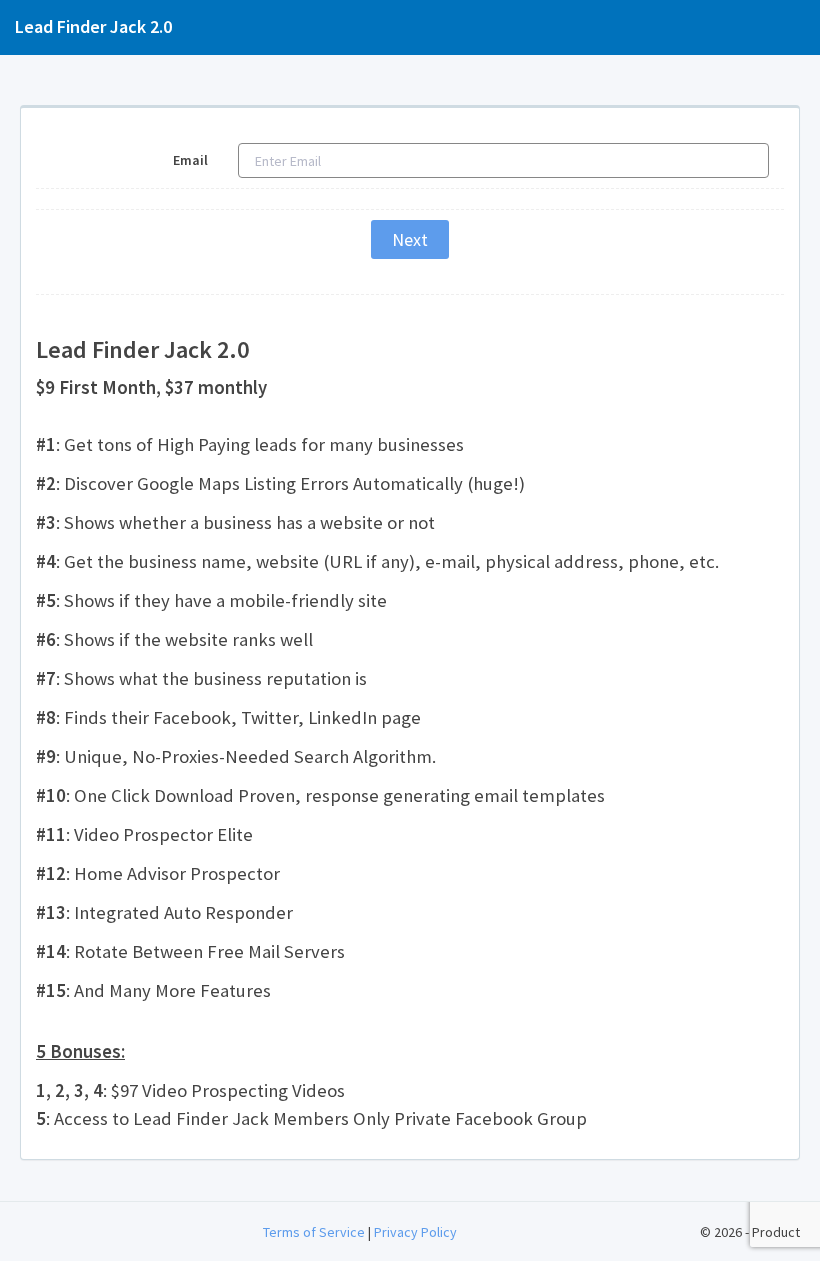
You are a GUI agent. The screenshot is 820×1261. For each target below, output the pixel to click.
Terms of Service (314, 1232)
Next (410, 239)
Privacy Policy (415, 1232)
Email (190, 160)
